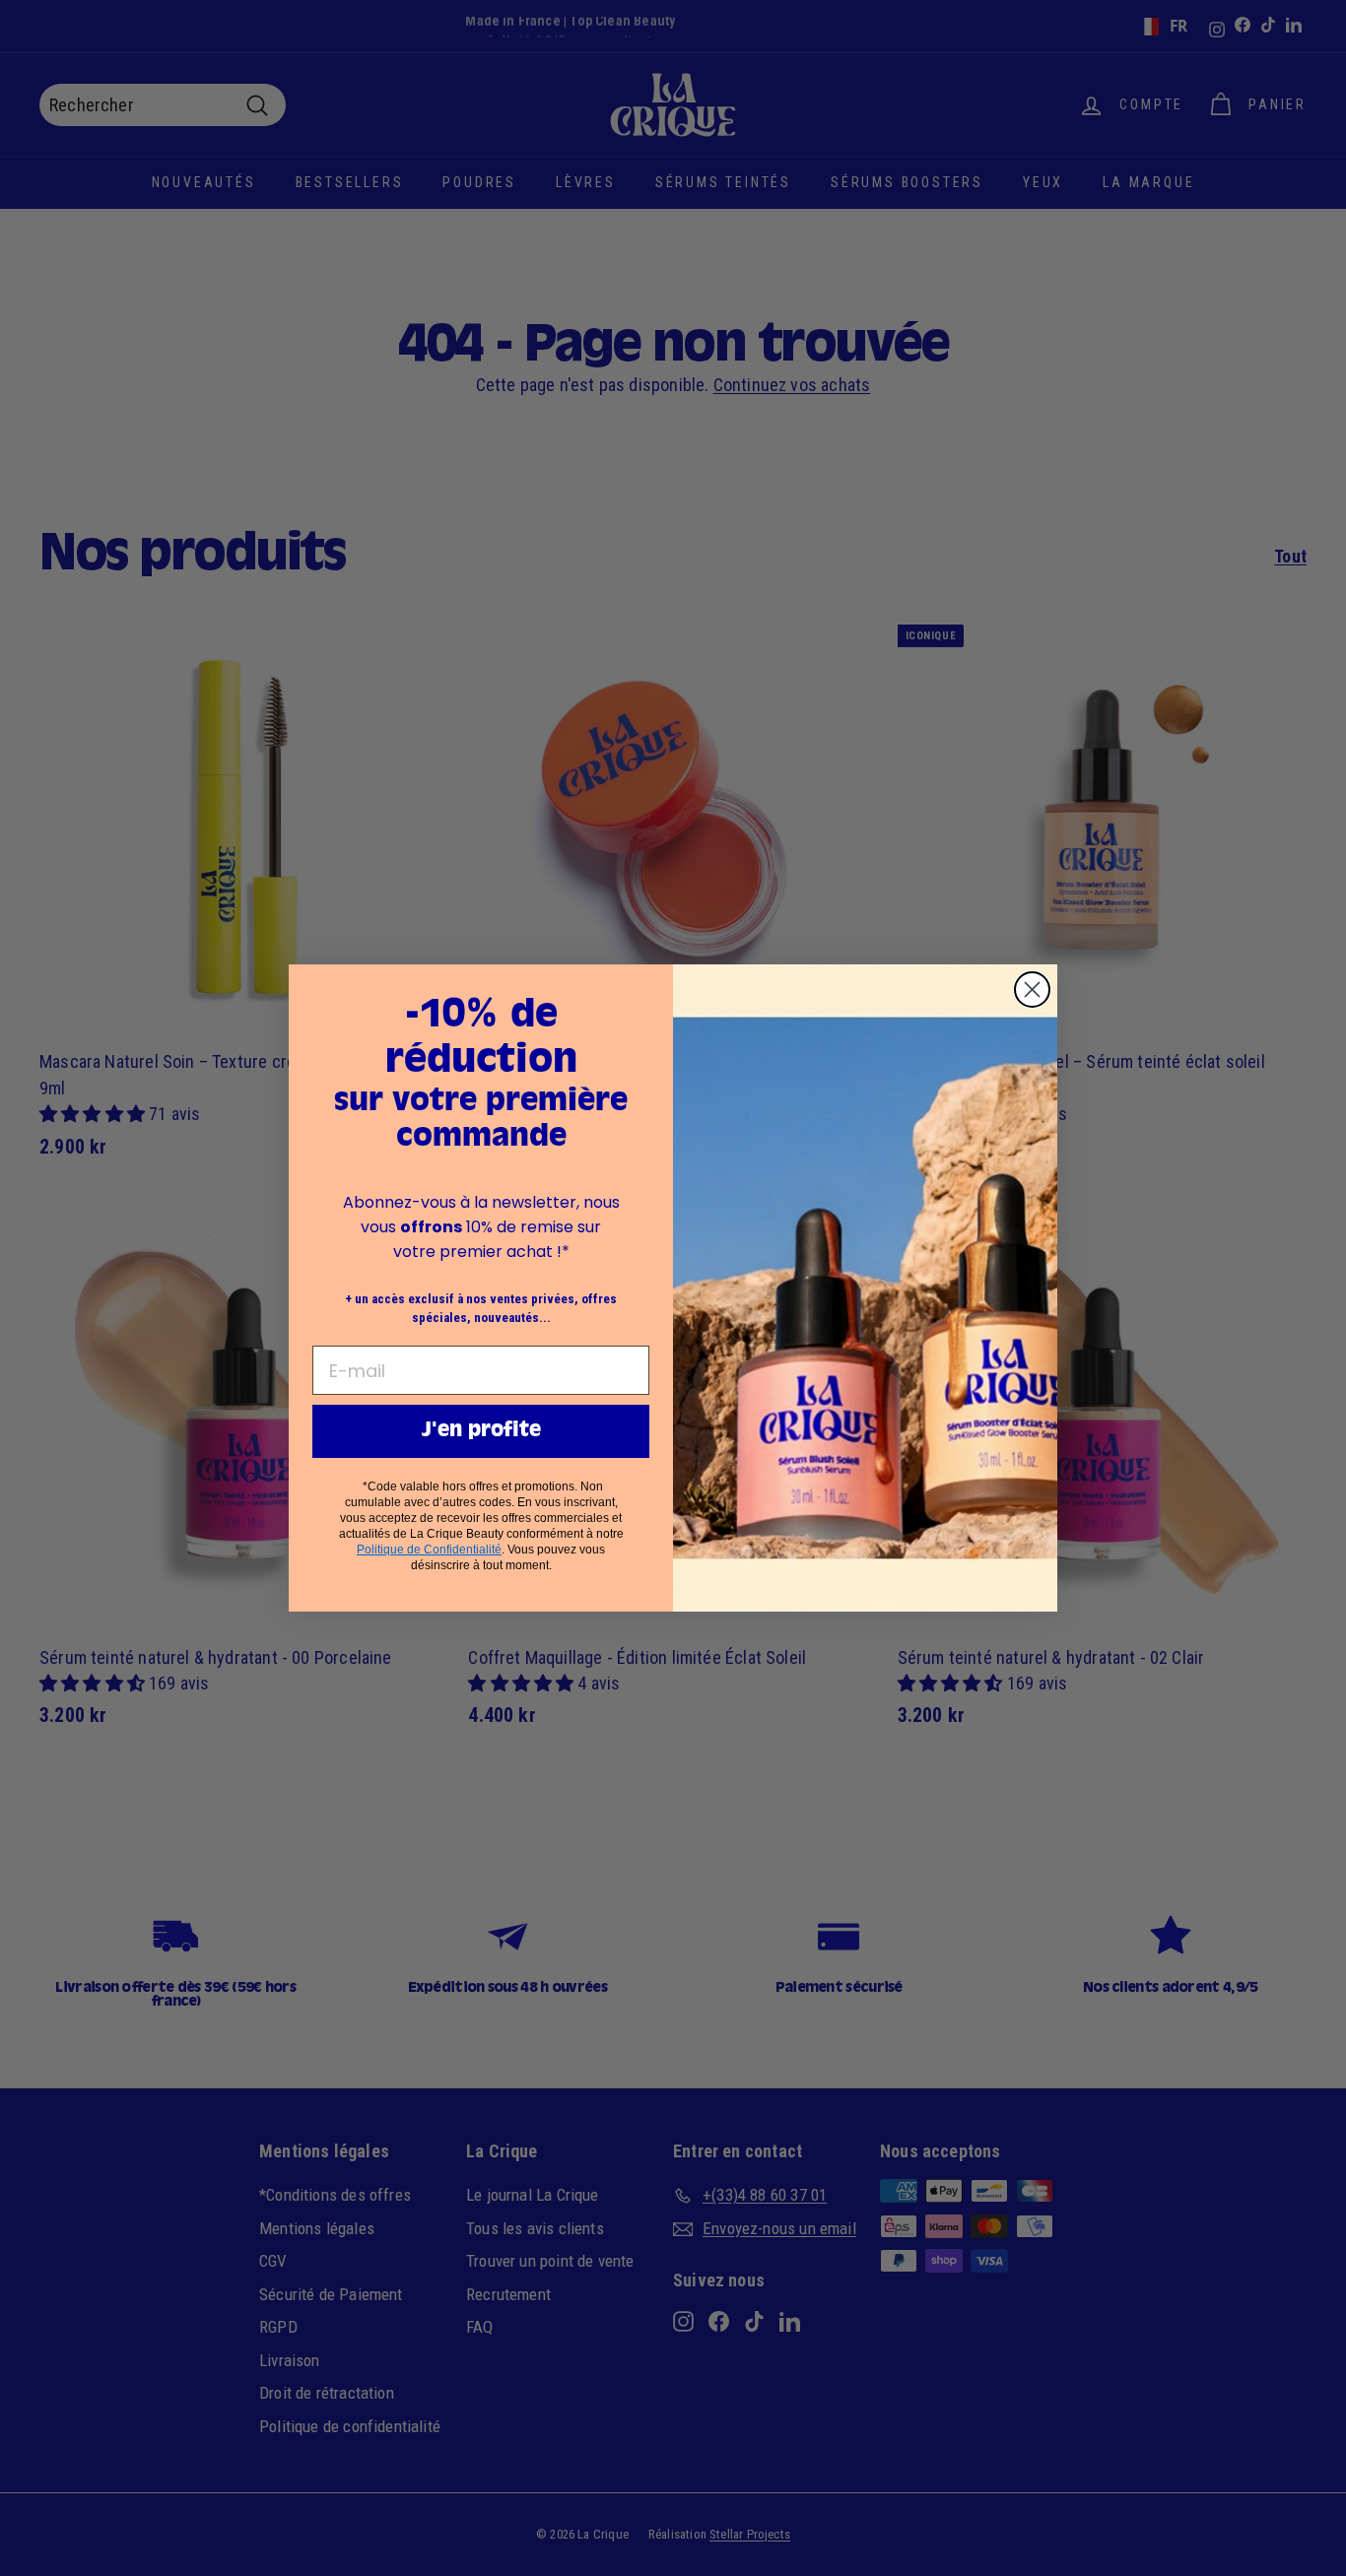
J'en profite (481, 1431)
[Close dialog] (1032, 990)
